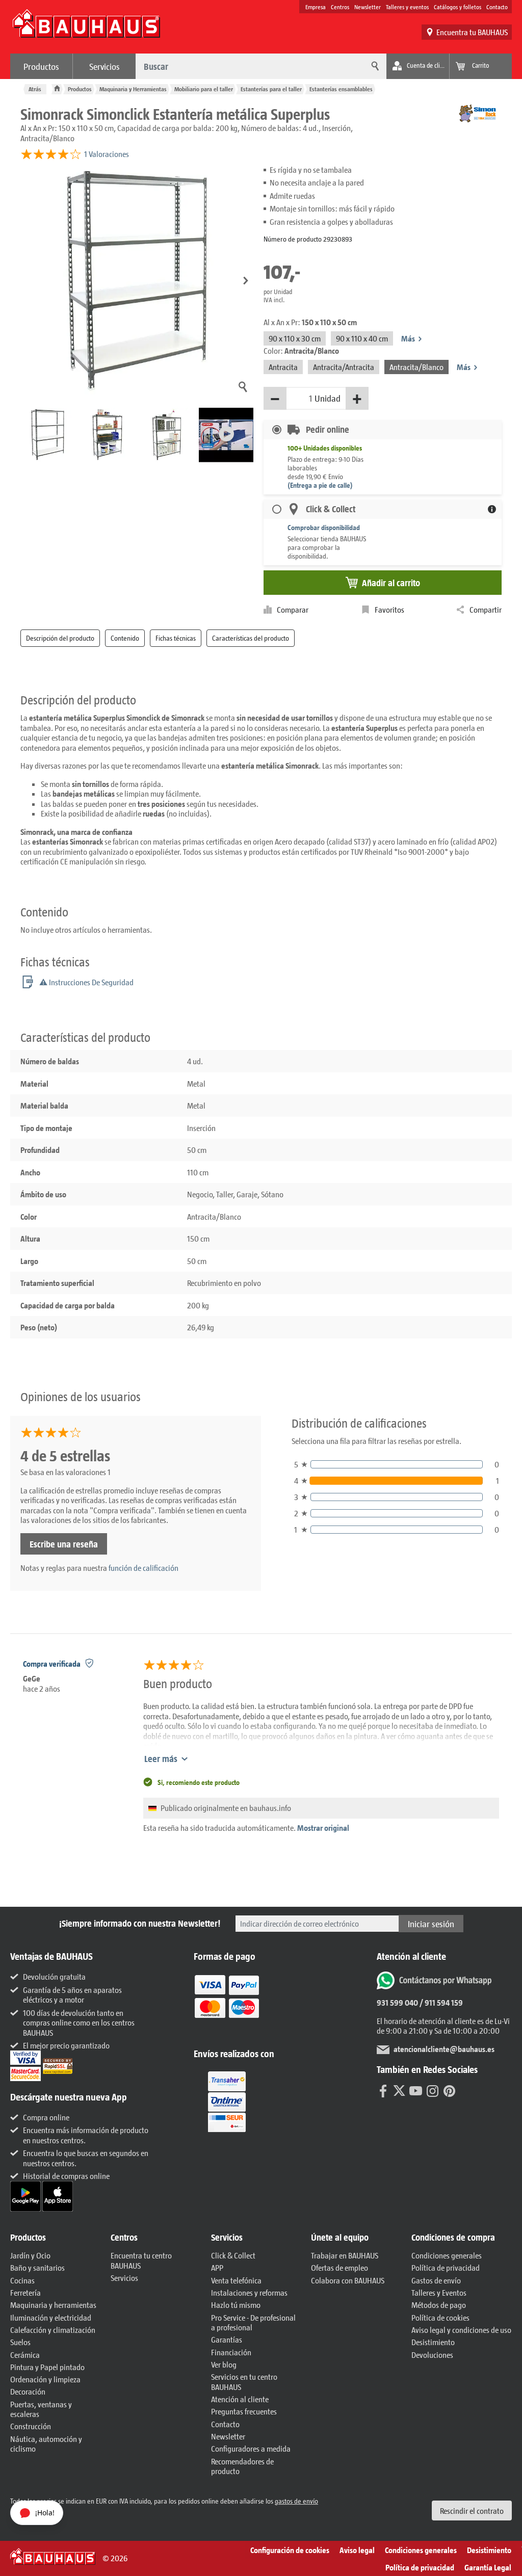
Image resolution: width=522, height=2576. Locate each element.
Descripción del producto (60, 638)
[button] (246, 281)
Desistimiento (433, 2342)
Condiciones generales (447, 2255)
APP (217, 2267)
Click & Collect (233, 2255)
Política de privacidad (446, 2267)
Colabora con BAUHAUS (348, 2280)
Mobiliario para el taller (204, 89)
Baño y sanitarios (37, 2267)
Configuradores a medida (251, 2448)
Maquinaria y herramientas (53, 2305)
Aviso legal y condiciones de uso (461, 2330)
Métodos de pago (439, 2305)
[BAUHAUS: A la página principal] (86, 29)
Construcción (31, 2426)
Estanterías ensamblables (341, 89)
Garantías (227, 2339)
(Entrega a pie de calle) (320, 485)
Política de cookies (440, 2317)
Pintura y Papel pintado (47, 2367)
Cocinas (22, 2280)
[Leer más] (227, 2003)
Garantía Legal (488, 2567)
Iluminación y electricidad (51, 2317)
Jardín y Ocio (30, 2255)
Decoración (28, 2391)
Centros (340, 7)
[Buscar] (374, 66)
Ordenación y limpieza (45, 2379)
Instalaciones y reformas (249, 2292)
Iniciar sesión (431, 1924)
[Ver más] (227, 2101)
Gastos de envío (436, 2280)
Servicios (105, 66)
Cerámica (25, 2355)
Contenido (125, 638)
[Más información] (492, 509)
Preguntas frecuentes (244, 2411)
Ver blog (224, 2364)
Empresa (316, 7)
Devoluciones (432, 2355)
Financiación (231, 2352)
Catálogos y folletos (458, 7)
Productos (41, 66)
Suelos (20, 2342)
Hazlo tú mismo (236, 2305)
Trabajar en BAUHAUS (345, 2255)
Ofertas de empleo (340, 2267)
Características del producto (251, 638)
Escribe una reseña (64, 1544)
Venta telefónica (236, 2280)
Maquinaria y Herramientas (133, 89)
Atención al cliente (240, 2399)
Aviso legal (357, 2550)
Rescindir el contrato (472, 2511)
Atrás (35, 89)
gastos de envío (296, 2501)
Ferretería (25, 2292)
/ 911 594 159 (440, 2002)
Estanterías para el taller (271, 89)
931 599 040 (397, 2002)
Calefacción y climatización (53, 2330)
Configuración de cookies (290, 2550)
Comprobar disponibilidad (324, 527)
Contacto (497, 7)
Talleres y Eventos (439, 2292)
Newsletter (368, 7)
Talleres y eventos (407, 7)
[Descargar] (26, 2195)
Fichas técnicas (176, 638)
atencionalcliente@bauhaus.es (444, 2049)
